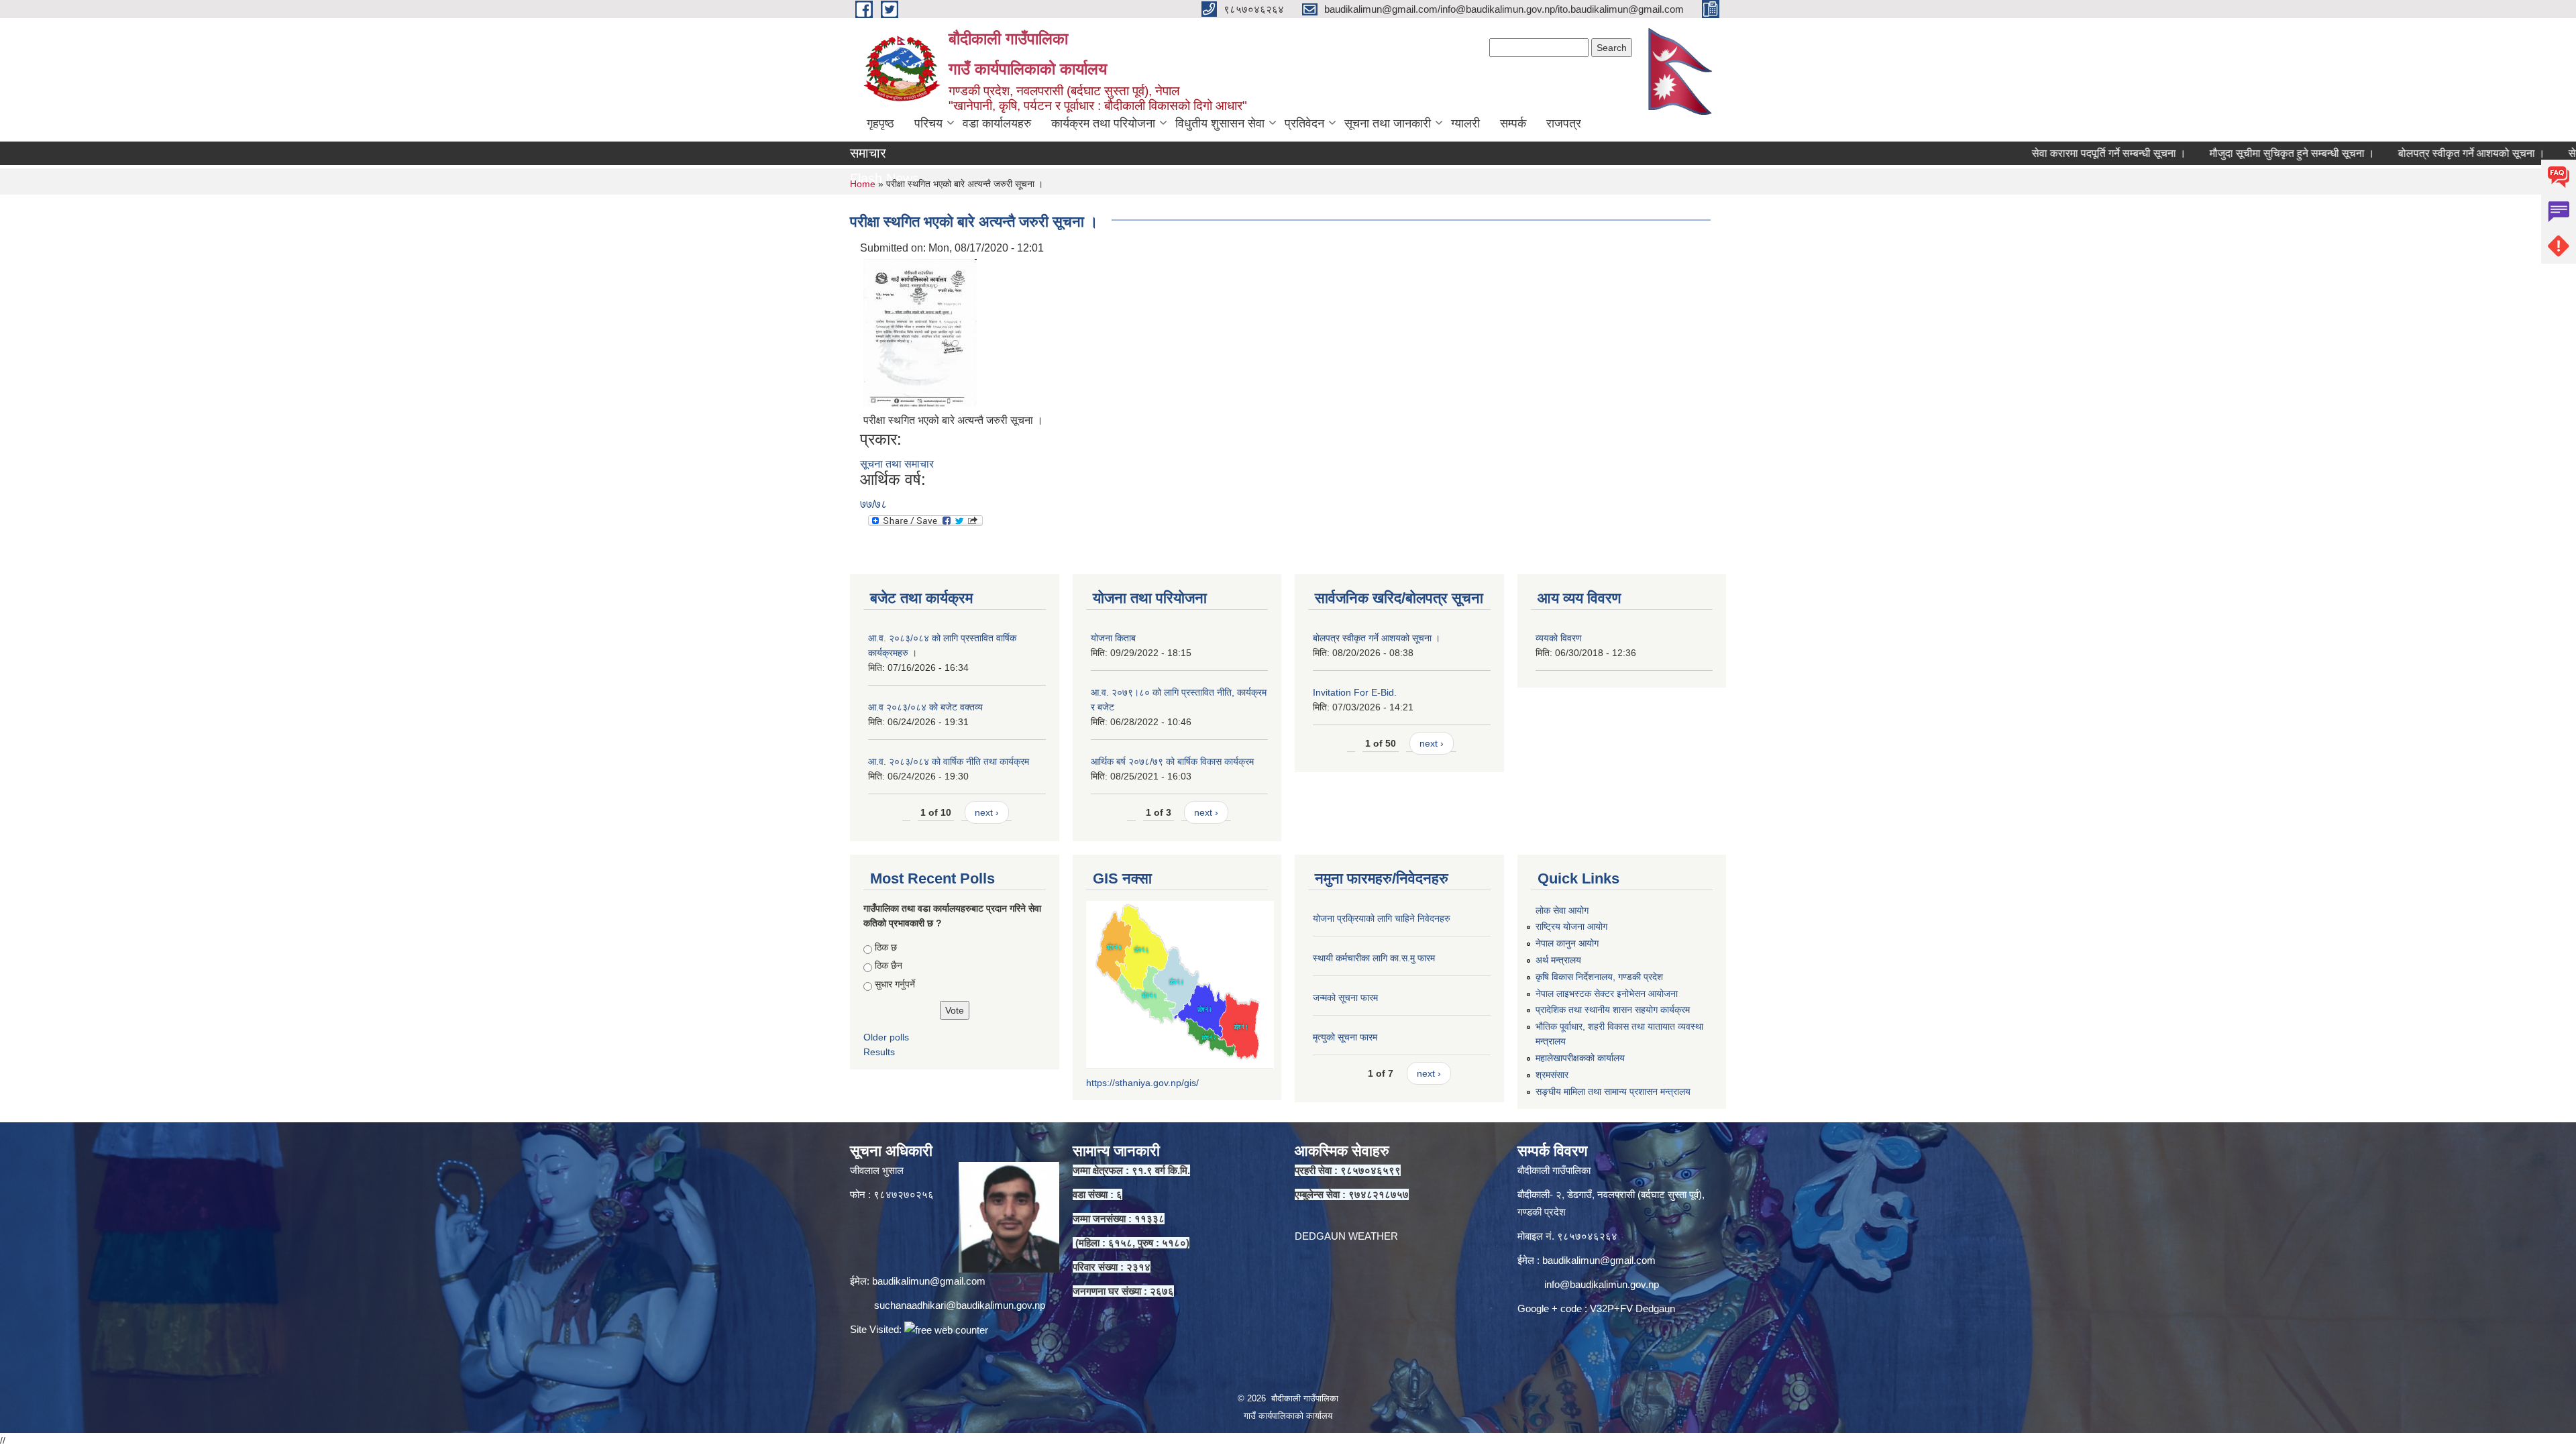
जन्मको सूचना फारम (1345, 998)
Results (879, 1052)
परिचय (928, 123)
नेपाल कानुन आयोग (1567, 943)
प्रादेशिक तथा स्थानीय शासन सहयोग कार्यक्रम (1613, 1010)
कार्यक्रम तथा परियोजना (1103, 123)
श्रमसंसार (1552, 1075)
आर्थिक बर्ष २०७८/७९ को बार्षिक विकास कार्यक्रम (1172, 761)
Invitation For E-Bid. (1355, 692)
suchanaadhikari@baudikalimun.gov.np (960, 1305)
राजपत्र (1564, 123)
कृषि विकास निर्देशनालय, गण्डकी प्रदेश (1599, 977)
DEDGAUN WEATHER (1346, 1236)
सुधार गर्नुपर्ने (895, 984)
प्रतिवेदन (1304, 123)
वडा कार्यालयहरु (997, 123)
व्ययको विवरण (1559, 638)
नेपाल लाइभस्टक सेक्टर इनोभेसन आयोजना (1607, 994)
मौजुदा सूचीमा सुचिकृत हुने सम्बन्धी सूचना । (2214, 153)
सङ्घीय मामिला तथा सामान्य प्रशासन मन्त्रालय (1613, 1091)
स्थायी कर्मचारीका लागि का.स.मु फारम (1374, 958)
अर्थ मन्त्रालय (1558, 960)
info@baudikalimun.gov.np (1602, 1284)
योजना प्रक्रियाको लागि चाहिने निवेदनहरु (1382, 918)
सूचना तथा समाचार (897, 464)
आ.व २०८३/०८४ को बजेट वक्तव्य (925, 707)
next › (987, 812)
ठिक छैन (889, 965)
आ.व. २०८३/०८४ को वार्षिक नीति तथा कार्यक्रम (949, 761)
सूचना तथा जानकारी (1388, 123)
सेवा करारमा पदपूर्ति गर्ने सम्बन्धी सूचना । (2031, 153)
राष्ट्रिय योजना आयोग (1571, 926)
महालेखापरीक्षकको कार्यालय (1580, 1058)
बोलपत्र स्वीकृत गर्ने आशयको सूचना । (2394, 153)
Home (863, 184)
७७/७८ (873, 504)
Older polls (886, 1037)
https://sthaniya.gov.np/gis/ (1142, 1083)
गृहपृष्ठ (880, 123)
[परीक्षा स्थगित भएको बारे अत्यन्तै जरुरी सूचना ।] (920, 332)
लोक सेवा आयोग (1562, 910)
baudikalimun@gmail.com (929, 1281)
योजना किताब (1113, 638)
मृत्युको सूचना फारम (1345, 1037)
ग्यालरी (1465, 123)
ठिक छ (886, 947)
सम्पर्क (1513, 123)
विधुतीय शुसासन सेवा (1220, 123)
